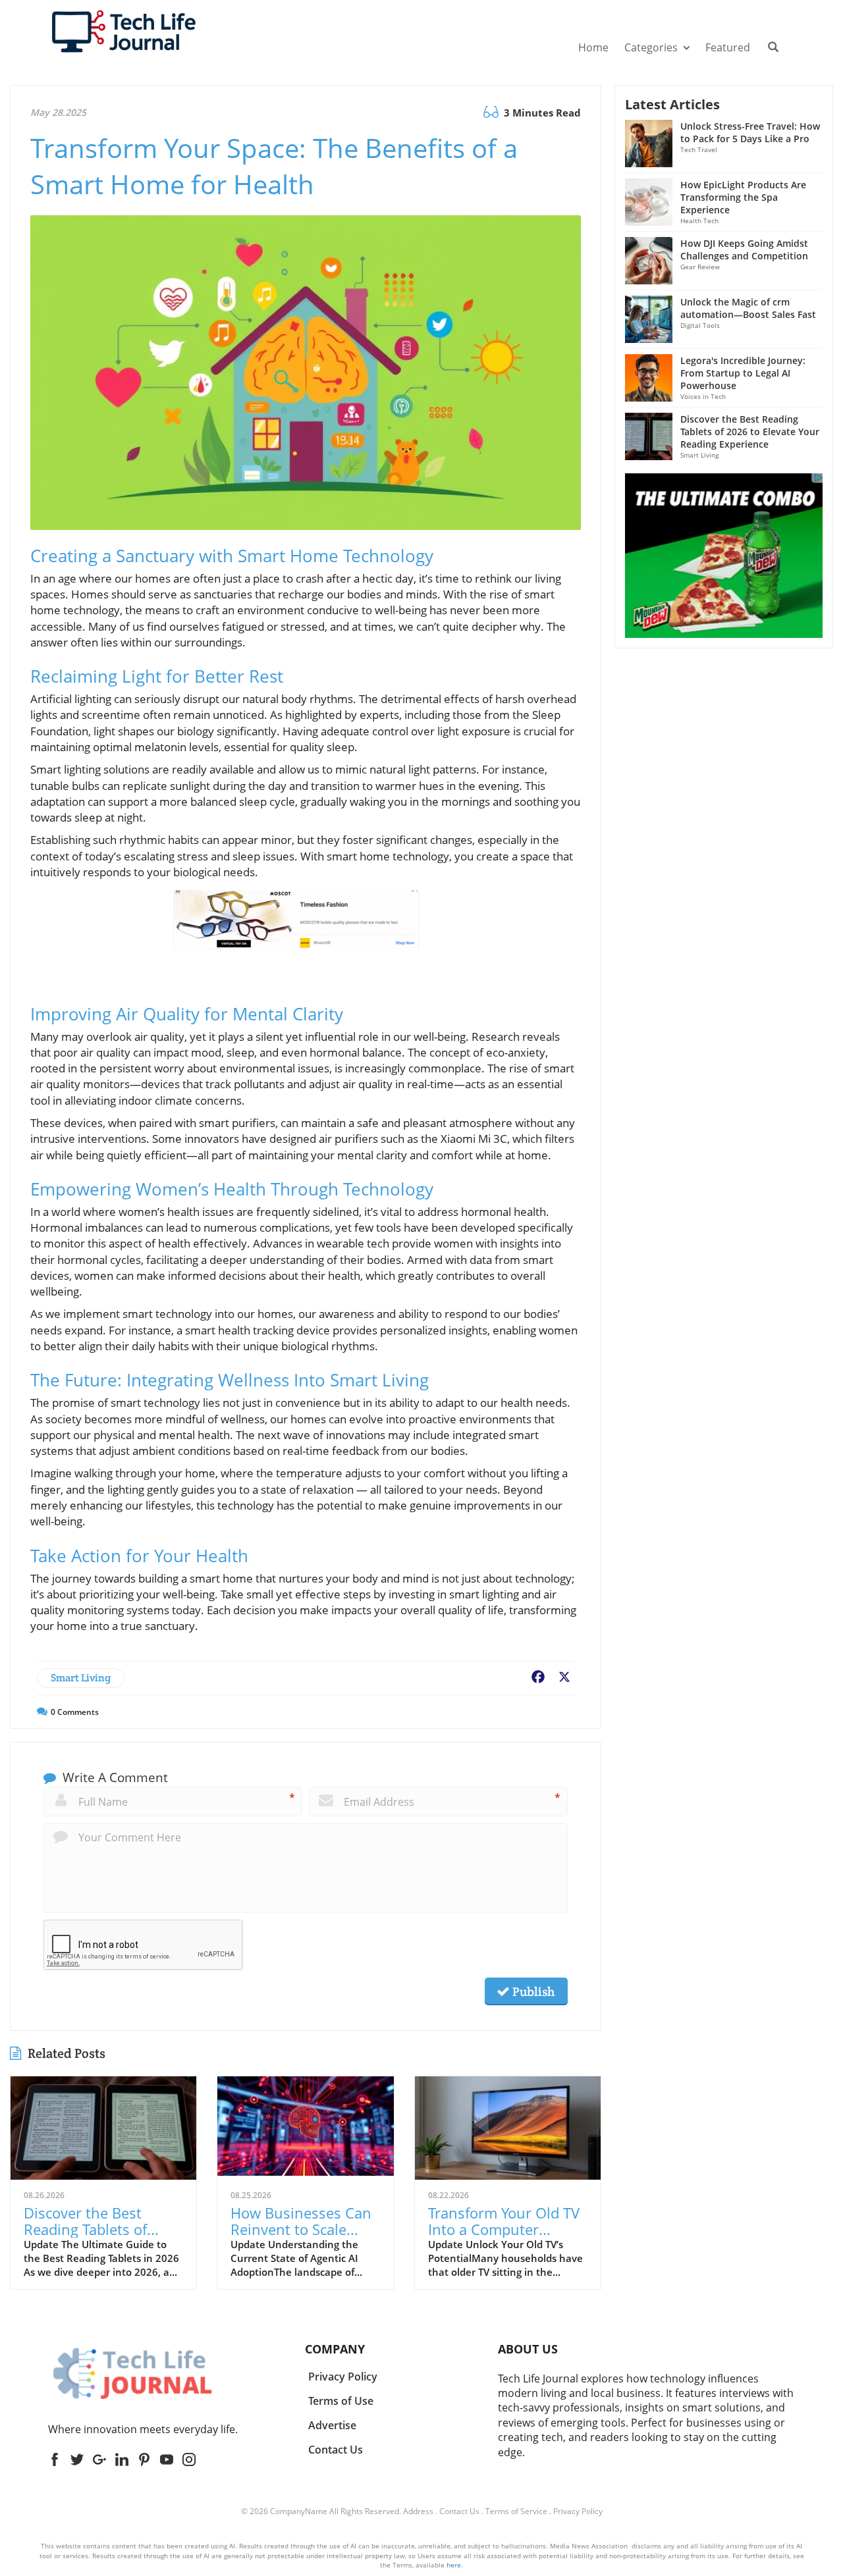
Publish (532, 1991)
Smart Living (81, 1678)
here (454, 2565)
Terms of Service (516, 2511)
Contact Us (459, 2511)
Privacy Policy (578, 2511)
